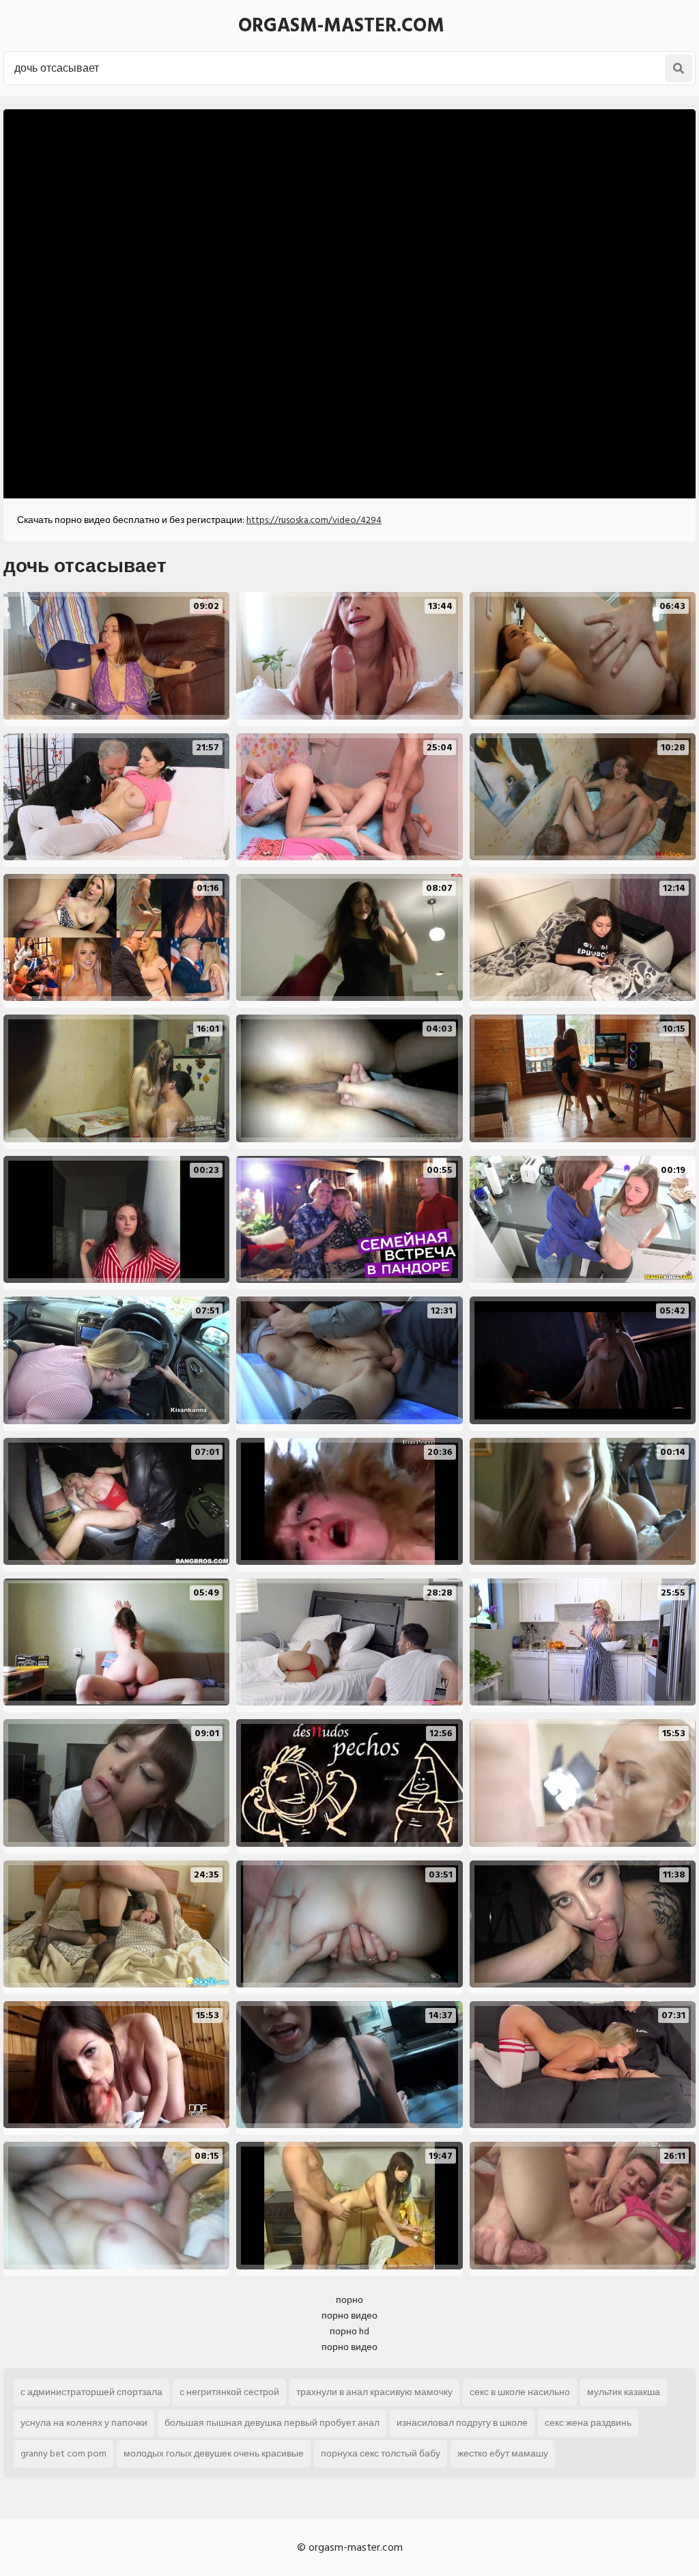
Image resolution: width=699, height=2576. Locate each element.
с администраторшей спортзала (91, 2392)
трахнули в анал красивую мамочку (374, 2392)
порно (349, 2300)
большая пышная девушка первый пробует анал (272, 2423)
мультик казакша (624, 2392)
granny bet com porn (63, 2453)
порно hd (349, 2331)
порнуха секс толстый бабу (381, 2453)
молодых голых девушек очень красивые (214, 2453)
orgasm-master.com (341, 26)
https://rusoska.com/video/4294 (314, 520)
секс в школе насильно (520, 2392)
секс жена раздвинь (588, 2423)
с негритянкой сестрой (229, 2392)
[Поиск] (679, 68)
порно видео (349, 2316)
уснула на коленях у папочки (84, 2423)
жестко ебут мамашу (503, 2453)
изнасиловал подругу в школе (462, 2423)
